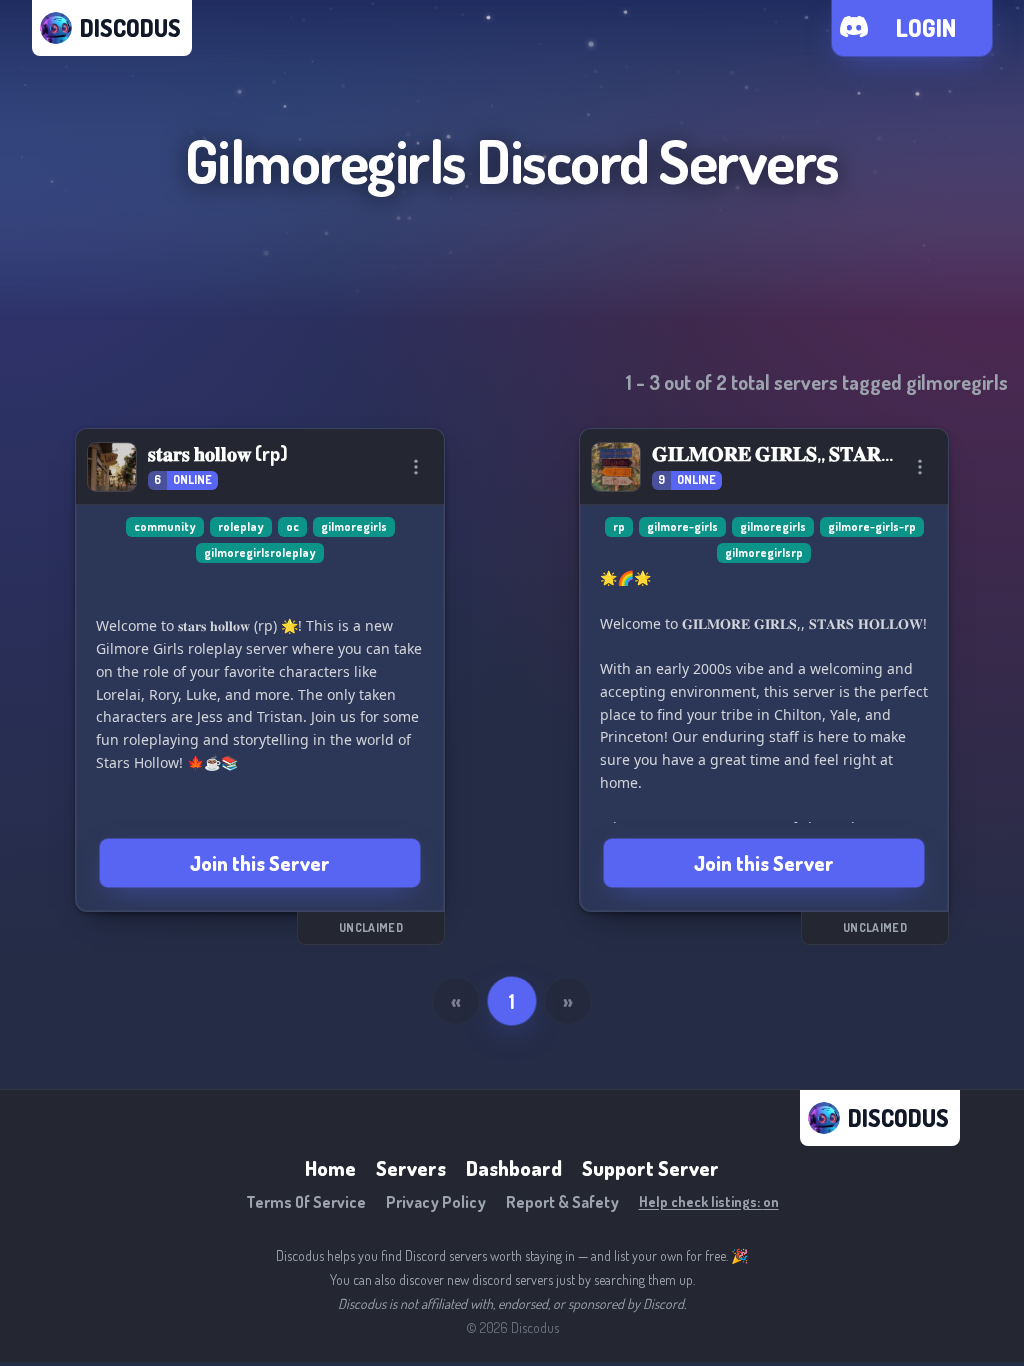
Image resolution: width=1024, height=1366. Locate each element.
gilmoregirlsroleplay (260, 552)
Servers (411, 1168)
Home (330, 1168)
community (165, 526)
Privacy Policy (436, 1202)
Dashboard (514, 1168)
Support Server (650, 1168)
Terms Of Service (306, 1202)
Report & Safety (562, 1202)
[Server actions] (416, 467)
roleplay (241, 526)
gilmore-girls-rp (872, 526)
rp (619, 526)
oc (292, 526)
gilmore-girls (682, 526)
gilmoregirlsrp (764, 552)
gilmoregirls (354, 526)
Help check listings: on (709, 1201)
